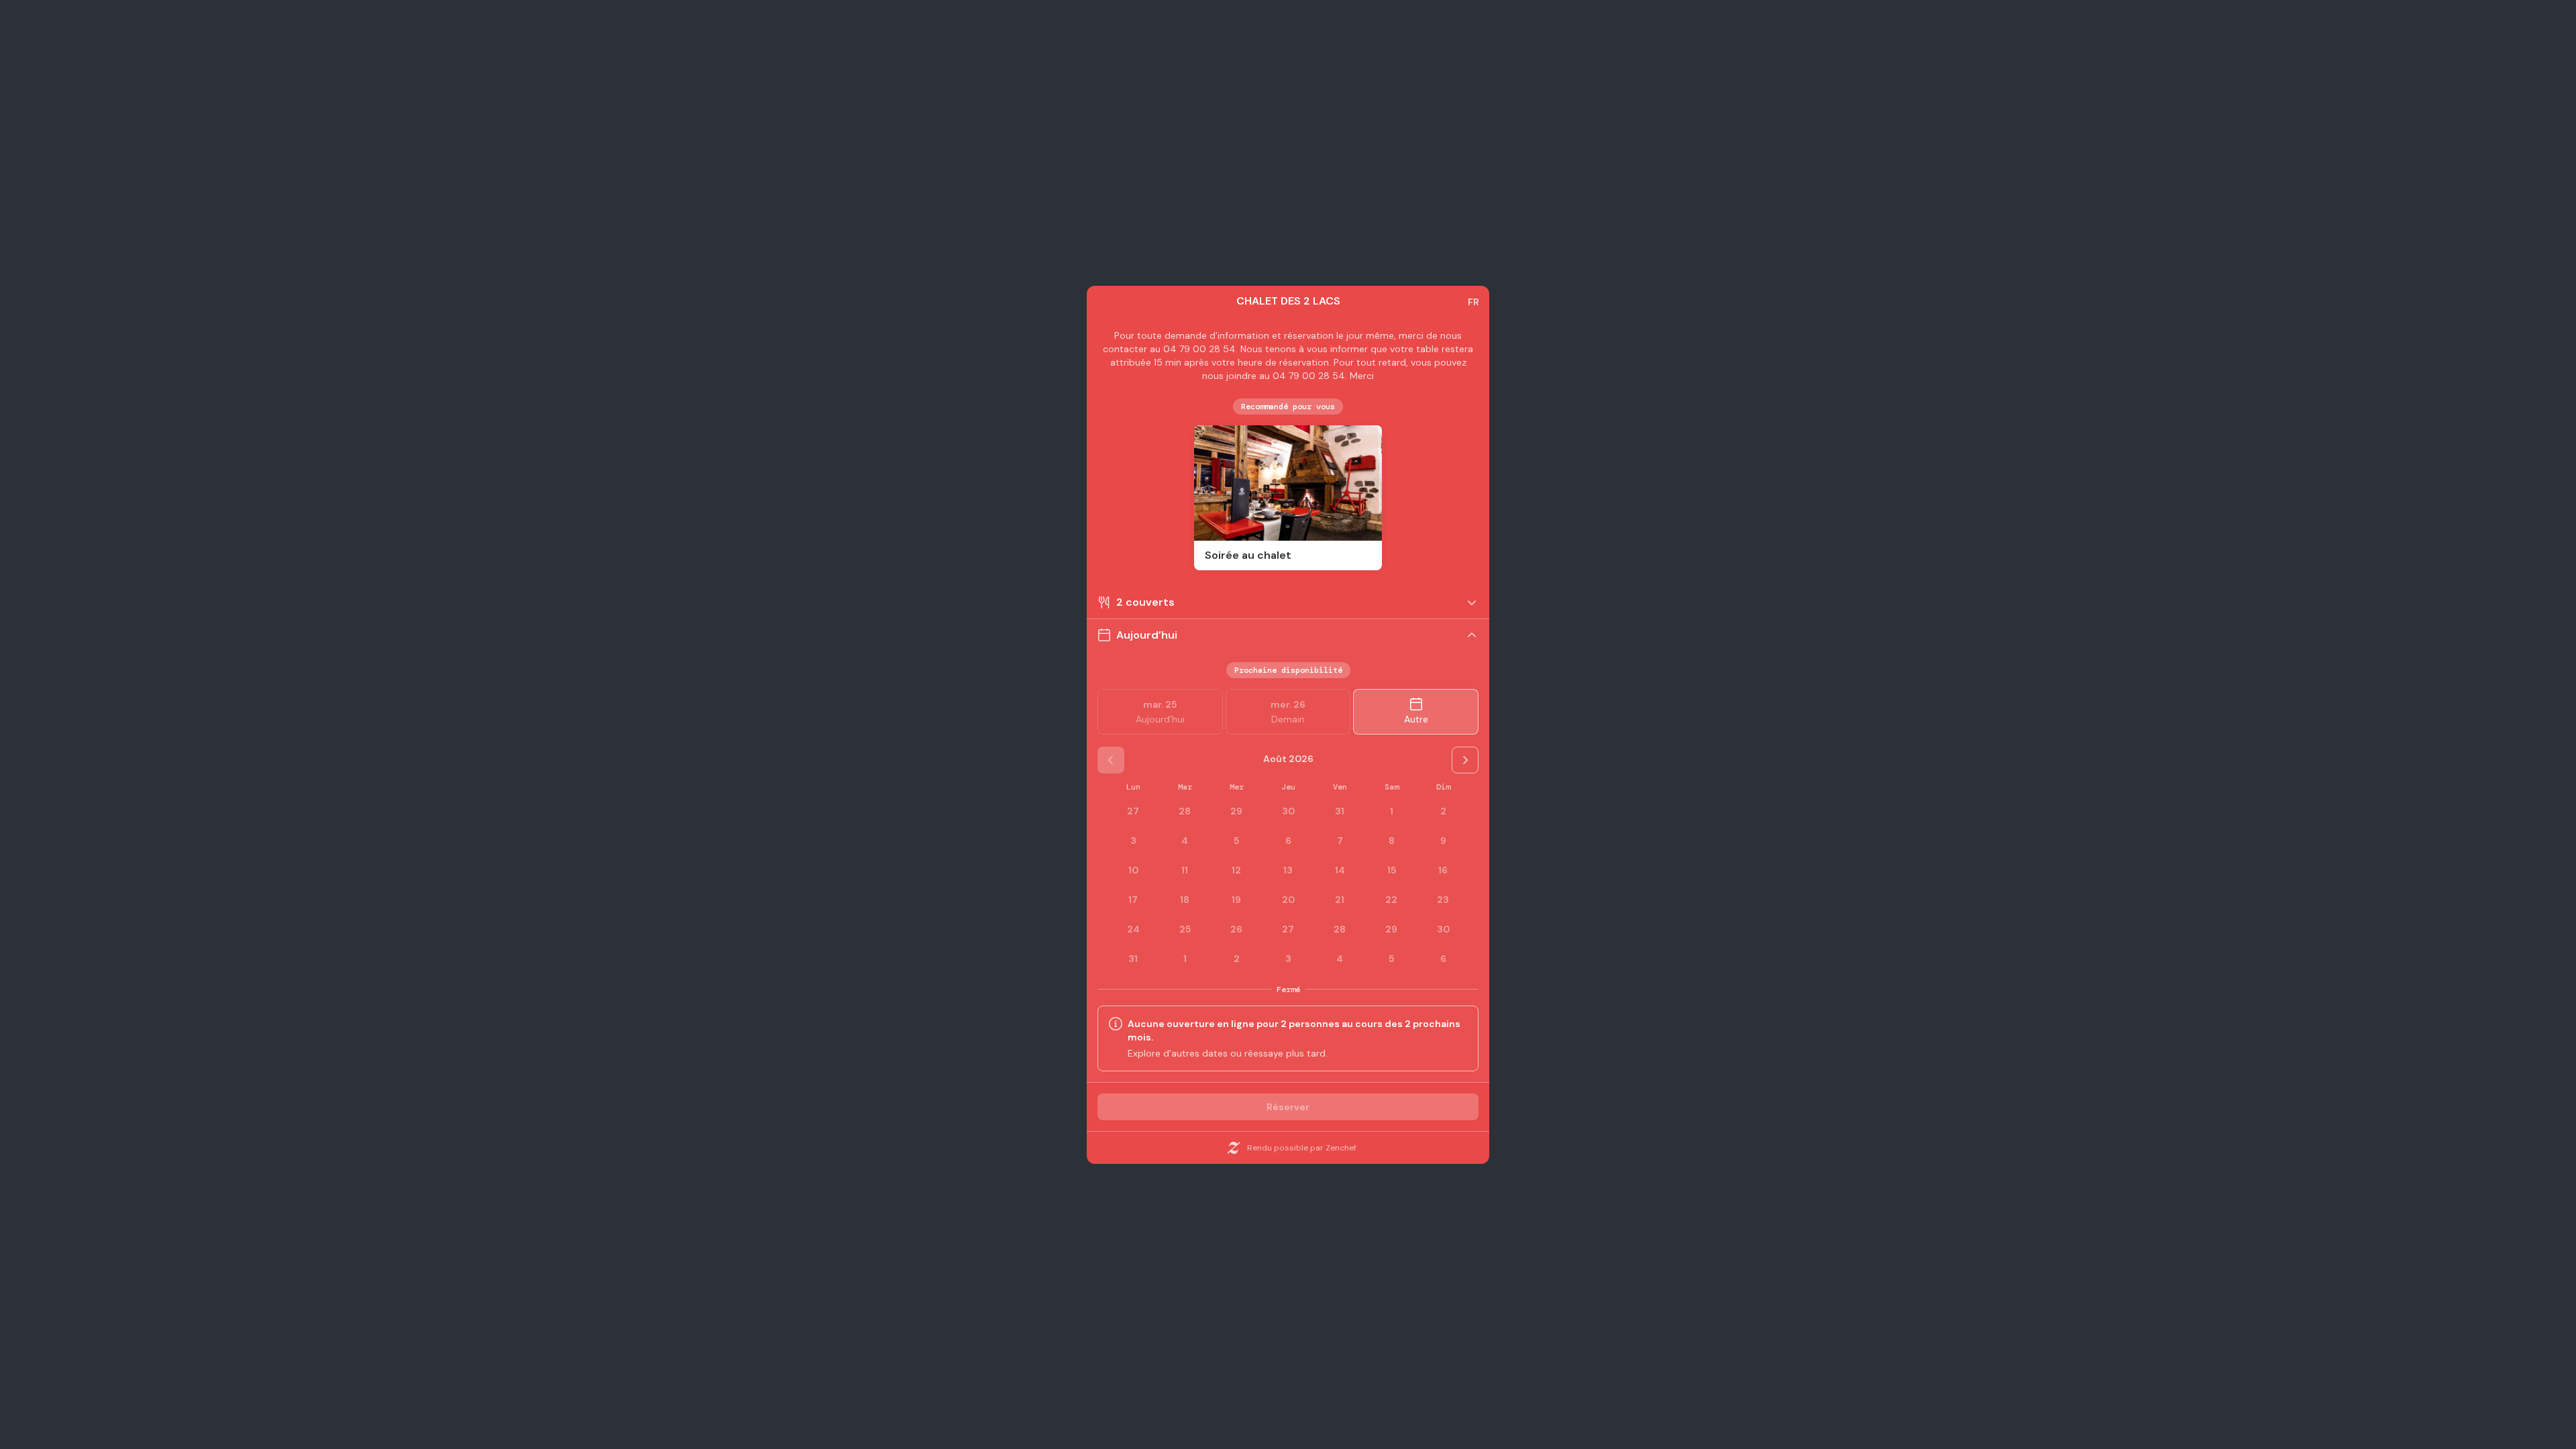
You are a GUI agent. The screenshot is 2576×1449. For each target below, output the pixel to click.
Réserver (1288, 1107)
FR (1473, 302)
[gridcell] (1391, 811)
